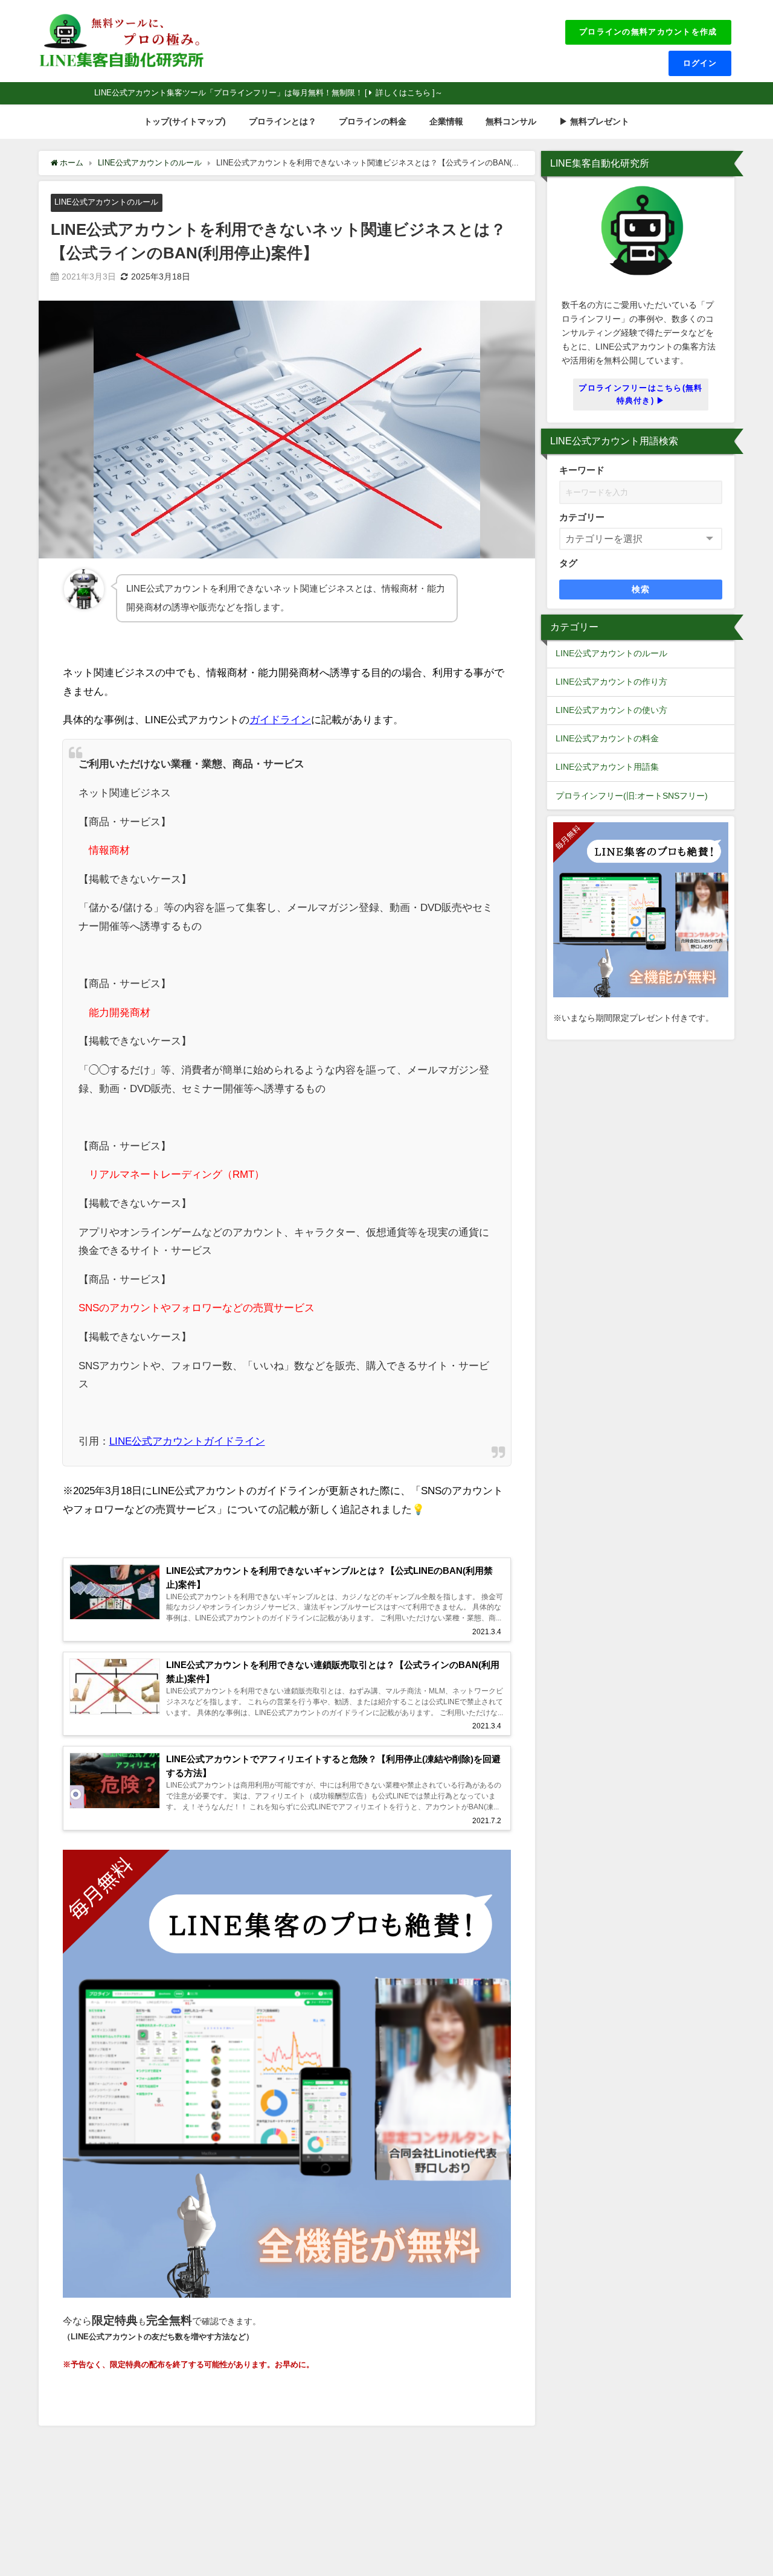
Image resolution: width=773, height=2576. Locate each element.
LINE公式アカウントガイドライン (187, 1441)
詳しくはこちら (403, 93)
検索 (641, 589)
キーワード (582, 470)
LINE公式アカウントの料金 (607, 738)
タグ (568, 563)
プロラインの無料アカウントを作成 (648, 32)
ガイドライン (280, 719)
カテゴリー (582, 517)
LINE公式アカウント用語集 (607, 767)
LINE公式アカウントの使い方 (611, 710)
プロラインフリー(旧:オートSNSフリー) (632, 796)
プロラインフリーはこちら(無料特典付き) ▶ (640, 394)
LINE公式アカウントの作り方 (611, 682)
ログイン (700, 63)
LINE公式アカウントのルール (106, 202)
